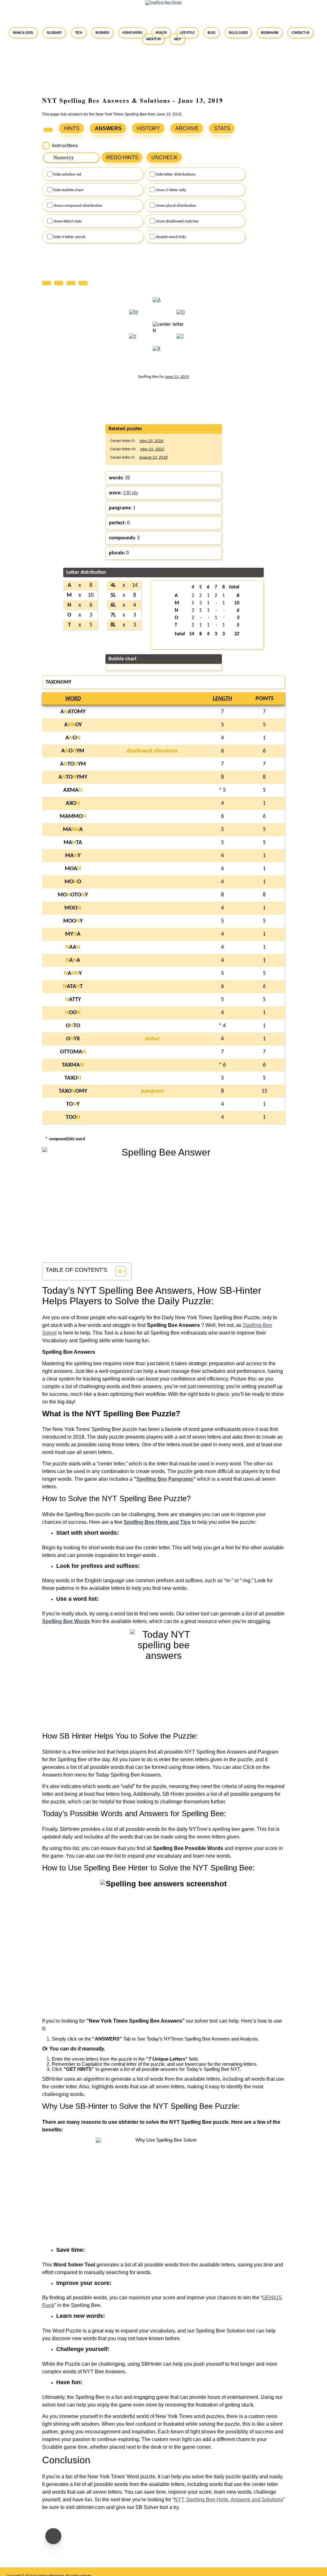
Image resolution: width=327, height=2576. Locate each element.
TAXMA (73, 1065)
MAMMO (73, 816)
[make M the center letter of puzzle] (133, 316)
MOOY (73, 921)
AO (73, 738)
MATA (73, 843)
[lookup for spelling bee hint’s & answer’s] (48, 130)
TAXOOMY (73, 1091)
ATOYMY (73, 777)
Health (161, 33)
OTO (73, 1026)
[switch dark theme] (53, 2536)
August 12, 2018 (153, 457)
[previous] (60, 282)
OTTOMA (73, 1052)
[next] (72, 282)
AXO (73, 803)
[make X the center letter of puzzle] (156, 353)
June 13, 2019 (177, 377)
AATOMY (73, 712)
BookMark (270, 33)
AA (73, 947)
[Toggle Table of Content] (118, 1271)
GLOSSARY (54, 33)
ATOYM (73, 764)
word (73, 699)
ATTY (73, 1000)
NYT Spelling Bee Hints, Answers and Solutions (228, 2500)
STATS (222, 128)
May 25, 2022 (152, 449)
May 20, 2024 (152, 441)
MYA (73, 934)
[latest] (85, 282)
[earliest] (48, 282)
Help (177, 39)
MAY (73, 856)
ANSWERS (108, 128)
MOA (73, 869)
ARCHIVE (187, 128)
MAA (73, 830)
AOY (73, 725)
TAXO (73, 1078)
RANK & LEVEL (23, 33)
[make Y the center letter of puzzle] (133, 341)
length (222, 699)
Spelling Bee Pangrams (165, 1479)
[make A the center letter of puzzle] (157, 304)
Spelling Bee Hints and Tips (157, 1522)
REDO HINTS (122, 157)
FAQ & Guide (238, 33)
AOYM (73, 751)
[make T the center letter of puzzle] (180, 341)
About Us (153, 39)
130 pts (130, 493)
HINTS (72, 128)
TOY (73, 1104)
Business (102, 33)
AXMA (73, 790)
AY (73, 973)
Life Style (187, 33)
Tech (79, 33)
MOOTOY (73, 895)
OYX (73, 1039)
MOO (73, 882)
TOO (73, 1117)
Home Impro (132, 33)
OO (73, 1013)
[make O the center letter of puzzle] (181, 316)
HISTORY (148, 128)
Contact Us (300, 33)
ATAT (73, 987)
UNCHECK (164, 157)
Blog (212, 33)
